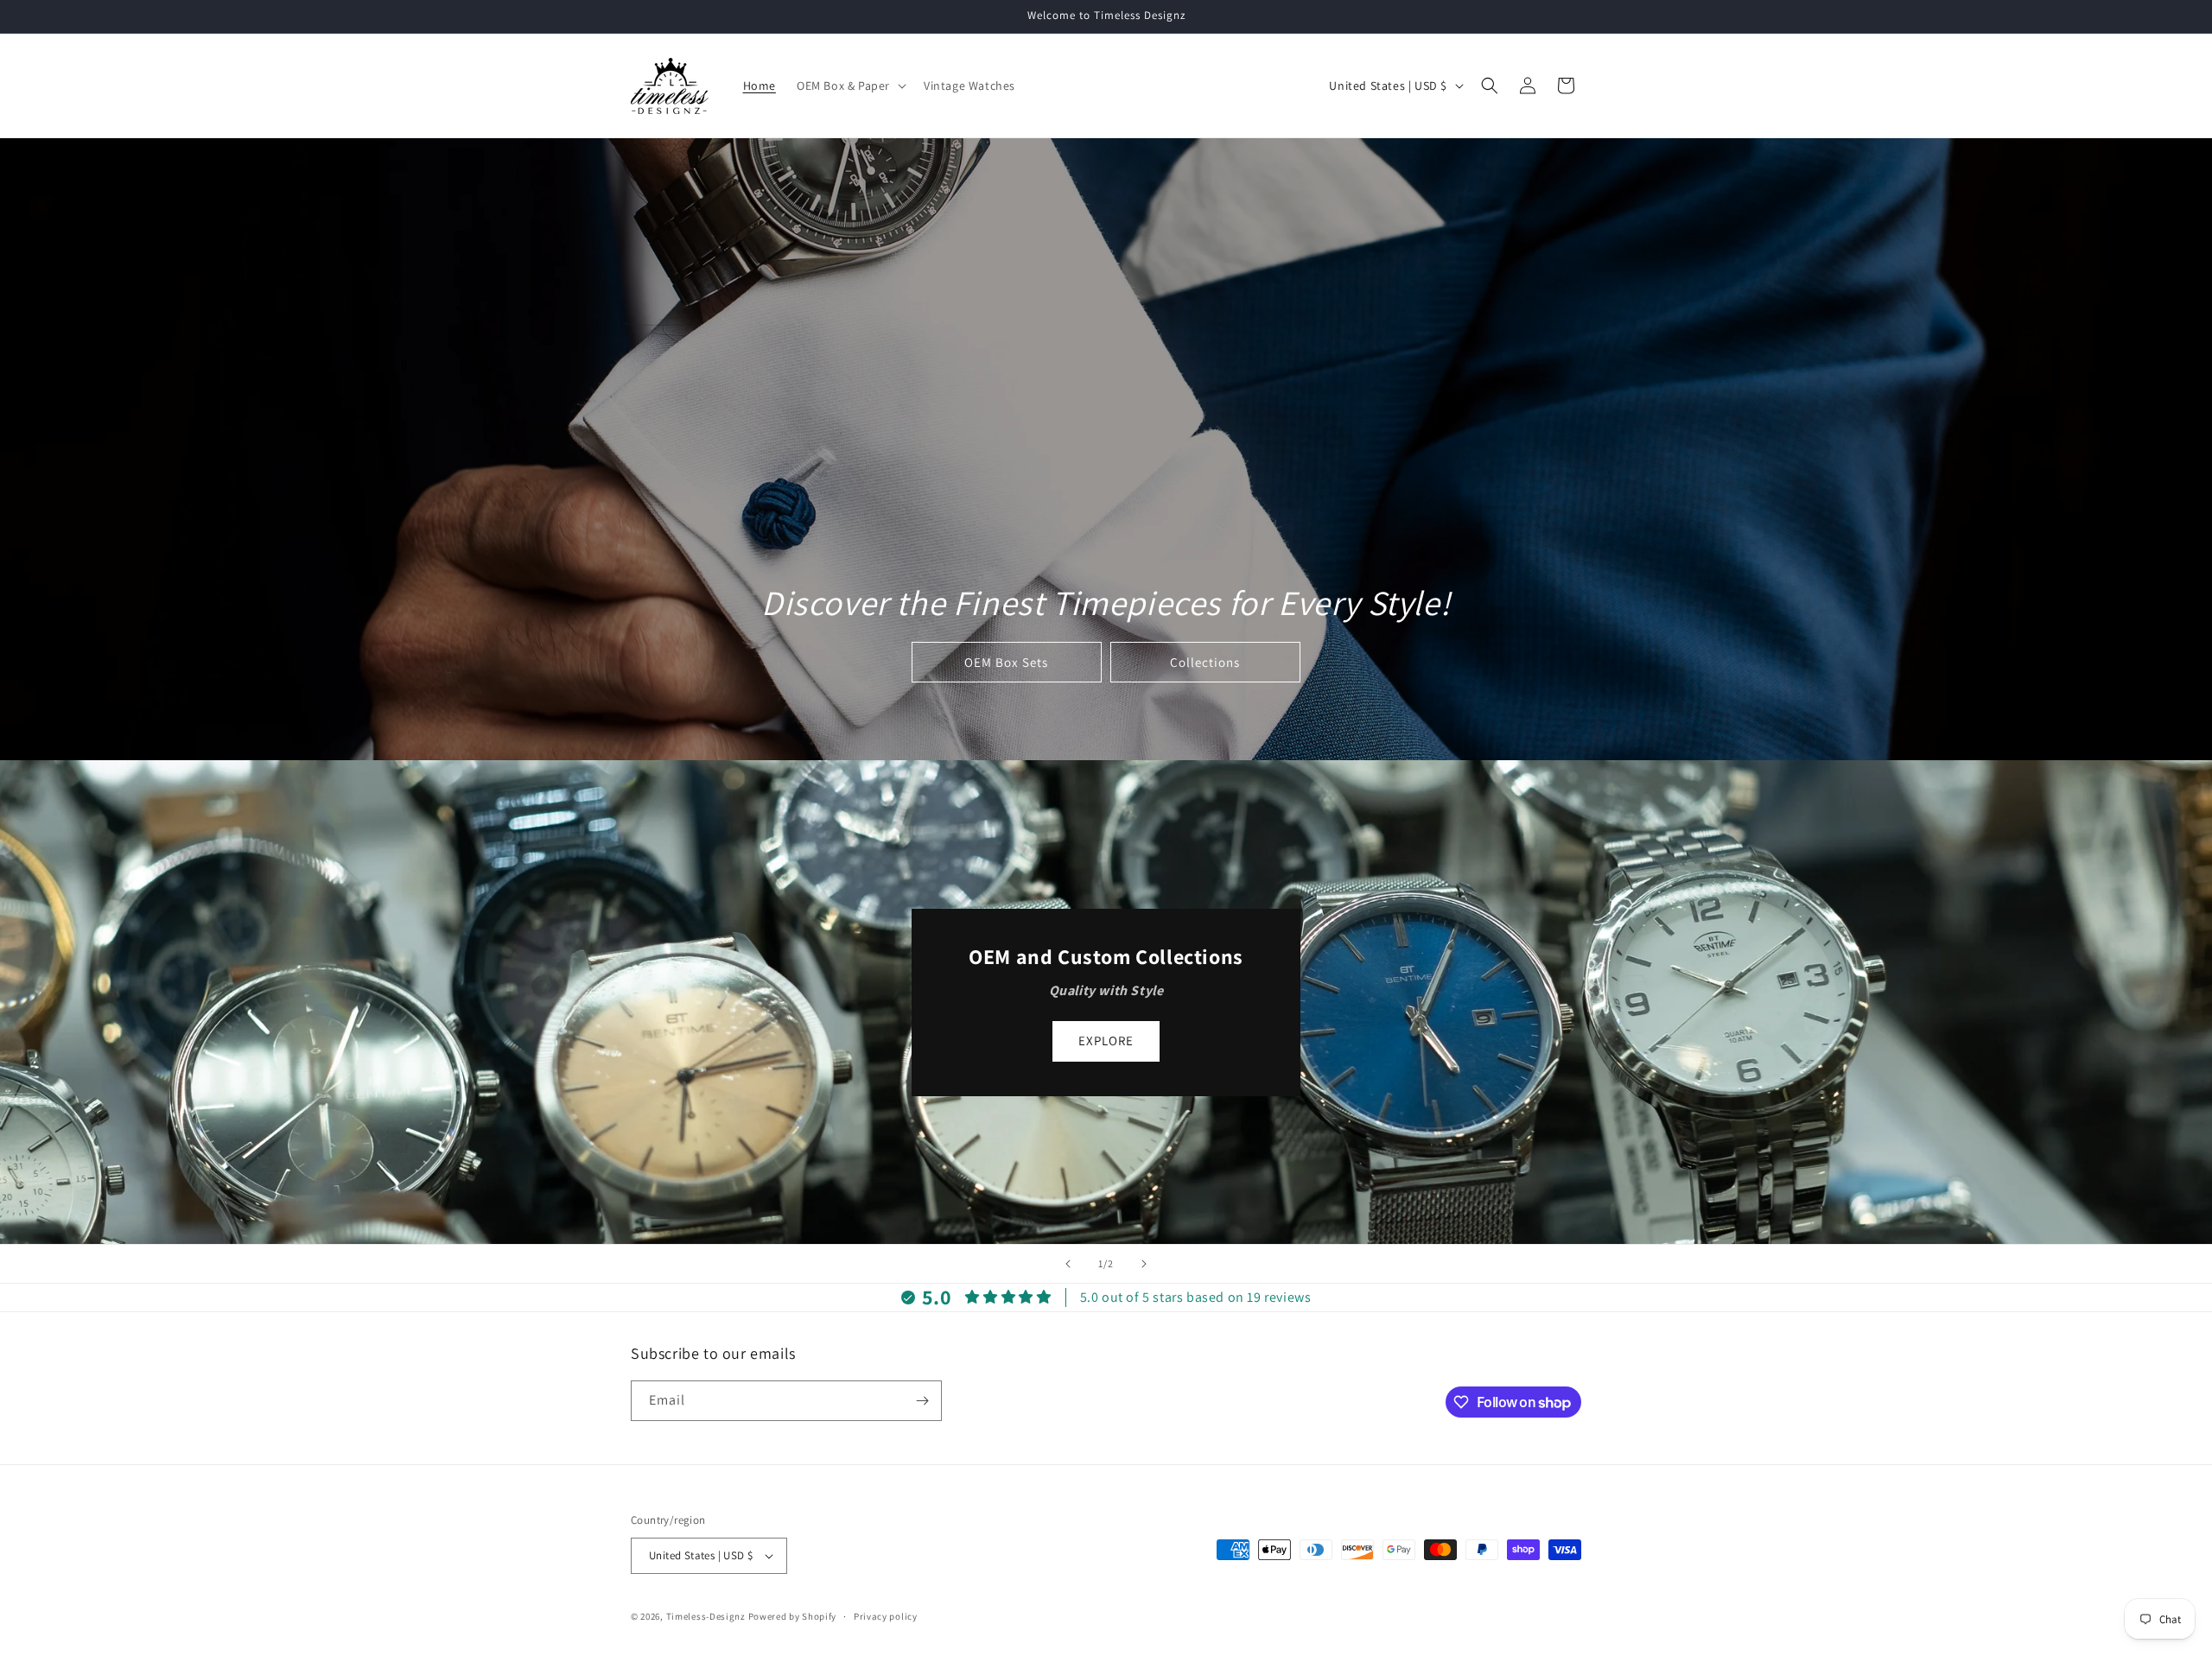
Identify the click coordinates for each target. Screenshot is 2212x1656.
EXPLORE (1106, 1041)
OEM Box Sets (1006, 662)
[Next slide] (1144, 1264)
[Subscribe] (922, 1401)
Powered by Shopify (793, 1616)
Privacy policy (886, 1616)
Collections (1205, 662)
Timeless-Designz (706, 1616)
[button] (850, 86)
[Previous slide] (1068, 1264)
